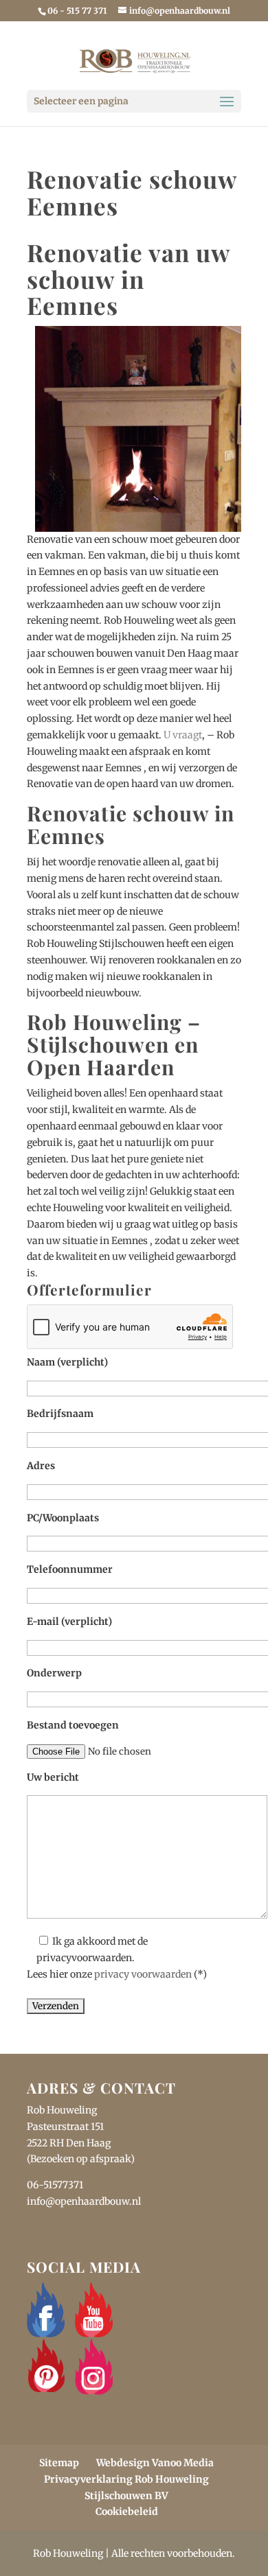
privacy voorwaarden (143, 1974)
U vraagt (183, 735)
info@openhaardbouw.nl (84, 2201)
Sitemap (59, 2463)
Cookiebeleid (127, 2511)
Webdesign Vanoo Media (155, 2463)
